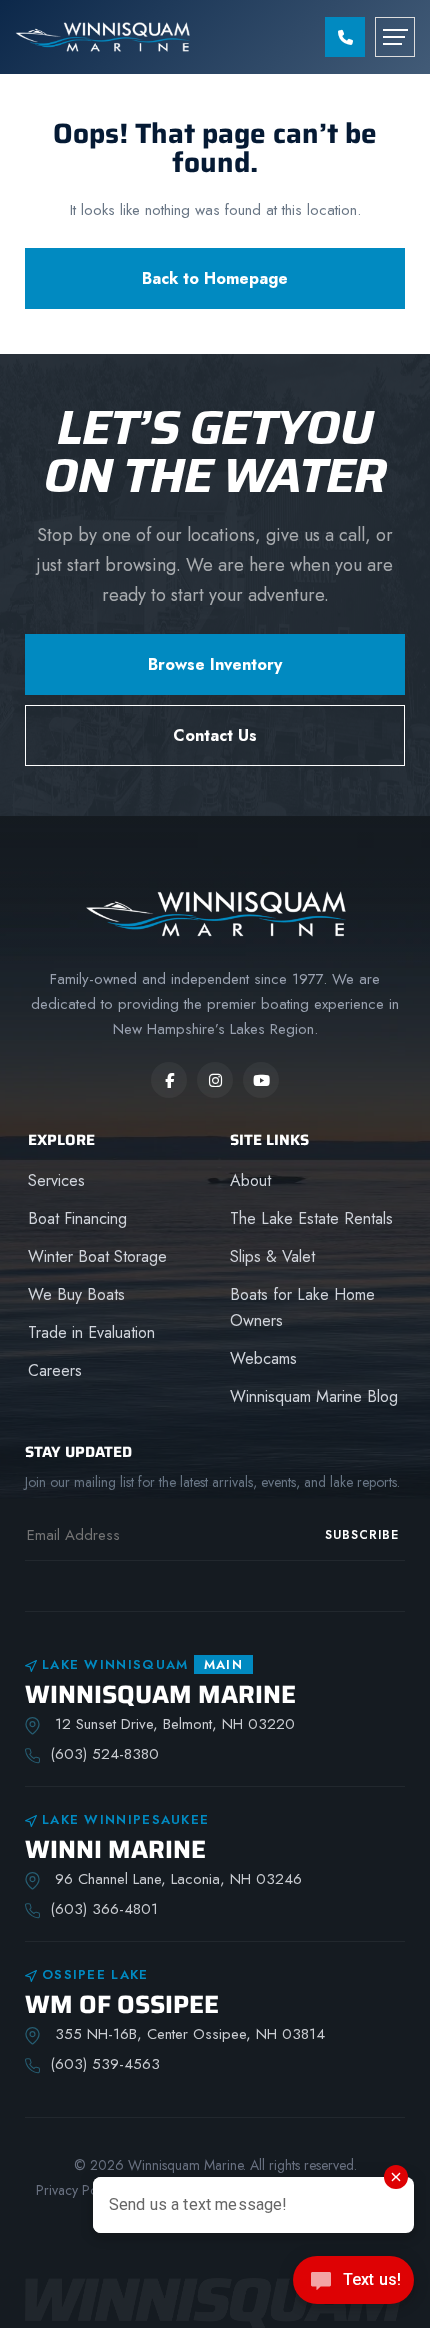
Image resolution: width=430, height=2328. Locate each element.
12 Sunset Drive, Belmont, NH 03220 (172, 1724)
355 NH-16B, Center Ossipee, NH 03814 (187, 2034)
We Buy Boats (76, 1294)
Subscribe (362, 1535)
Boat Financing (77, 1218)
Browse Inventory (215, 664)
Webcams (263, 1358)
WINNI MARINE (115, 1849)
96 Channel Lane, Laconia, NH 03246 (176, 1879)
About (250, 1180)
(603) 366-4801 (104, 1909)
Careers (55, 1370)
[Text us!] (353, 2286)
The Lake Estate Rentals (311, 1218)
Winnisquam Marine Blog (314, 1396)
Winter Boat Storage (97, 1256)
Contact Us (215, 735)
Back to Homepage (215, 278)
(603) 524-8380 (104, 1754)
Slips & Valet (272, 1256)
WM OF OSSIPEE (122, 2004)
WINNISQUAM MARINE (160, 1694)
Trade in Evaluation (91, 1332)
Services (56, 1180)
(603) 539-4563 (105, 2064)
